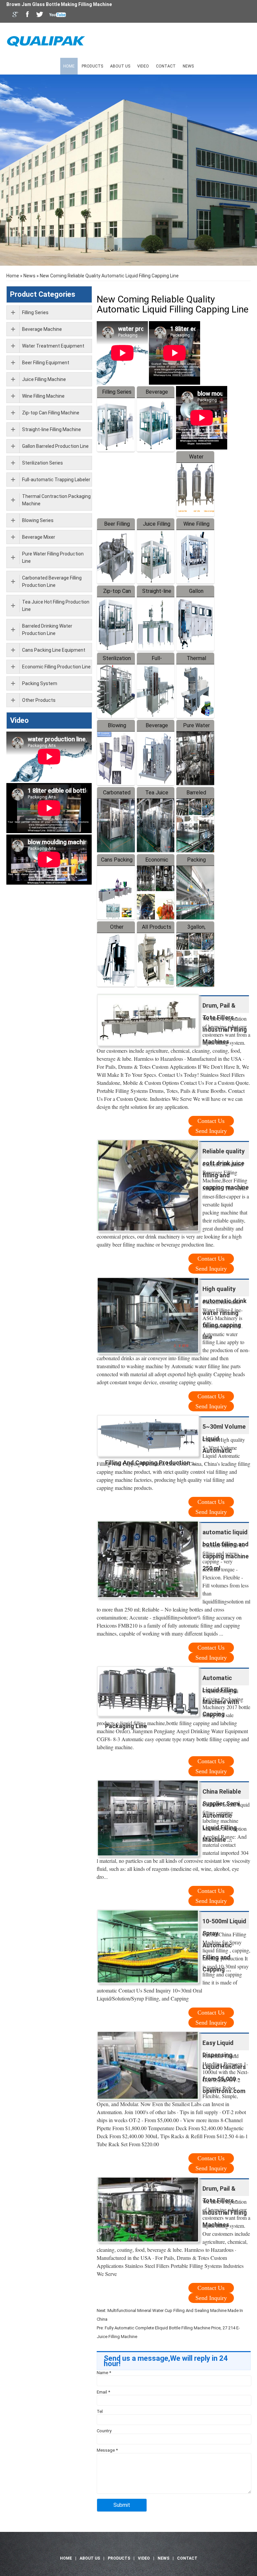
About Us (120, 66)
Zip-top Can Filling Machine (51, 413)
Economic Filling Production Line (56, 667)
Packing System (40, 683)
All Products (157, 927)
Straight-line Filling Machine (52, 429)
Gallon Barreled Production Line (55, 446)
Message (107, 2450)
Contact (166, 66)
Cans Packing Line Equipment (54, 650)
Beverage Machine (42, 329)
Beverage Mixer (39, 537)
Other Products (39, 700)
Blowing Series (38, 520)
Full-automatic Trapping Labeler (56, 480)
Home (69, 66)
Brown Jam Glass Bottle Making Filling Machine (59, 4)
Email (103, 2392)
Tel (100, 2411)
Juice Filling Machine (44, 379)
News (188, 66)
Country (104, 2431)
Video (143, 66)
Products (92, 66)
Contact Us (211, 1121)
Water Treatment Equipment (53, 346)
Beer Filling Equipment (46, 363)
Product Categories (43, 294)
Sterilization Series (42, 463)
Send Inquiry (211, 1131)
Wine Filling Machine (43, 396)
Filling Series (117, 392)
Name (104, 2373)
